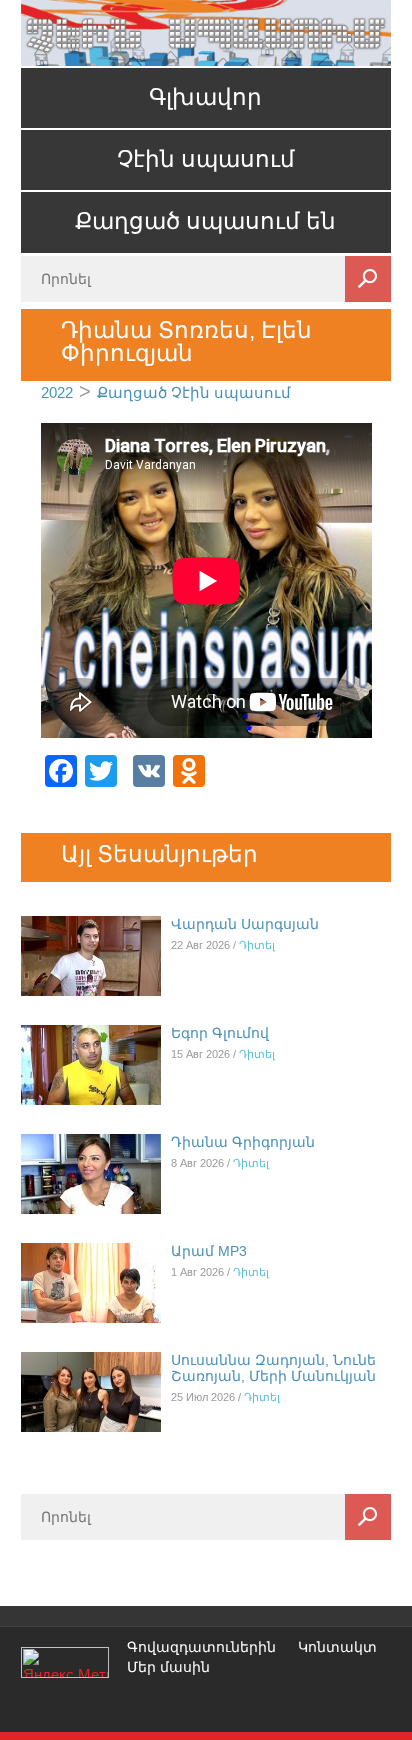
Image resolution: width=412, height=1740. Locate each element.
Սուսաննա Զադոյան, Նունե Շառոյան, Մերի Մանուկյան (273, 1368)
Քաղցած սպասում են (205, 221)
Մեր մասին (168, 1667)
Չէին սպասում (206, 159)
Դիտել (257, 945)
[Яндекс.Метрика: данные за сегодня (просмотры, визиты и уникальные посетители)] (65, 1662)
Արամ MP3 (209, 1251)
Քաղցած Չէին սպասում (194, 392)
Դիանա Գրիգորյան (243, 1142)
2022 (57, 392)
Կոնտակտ (337, 1647)
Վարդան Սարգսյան (245, 924)
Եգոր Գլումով (220, 1033)
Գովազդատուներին (201, 1647)
